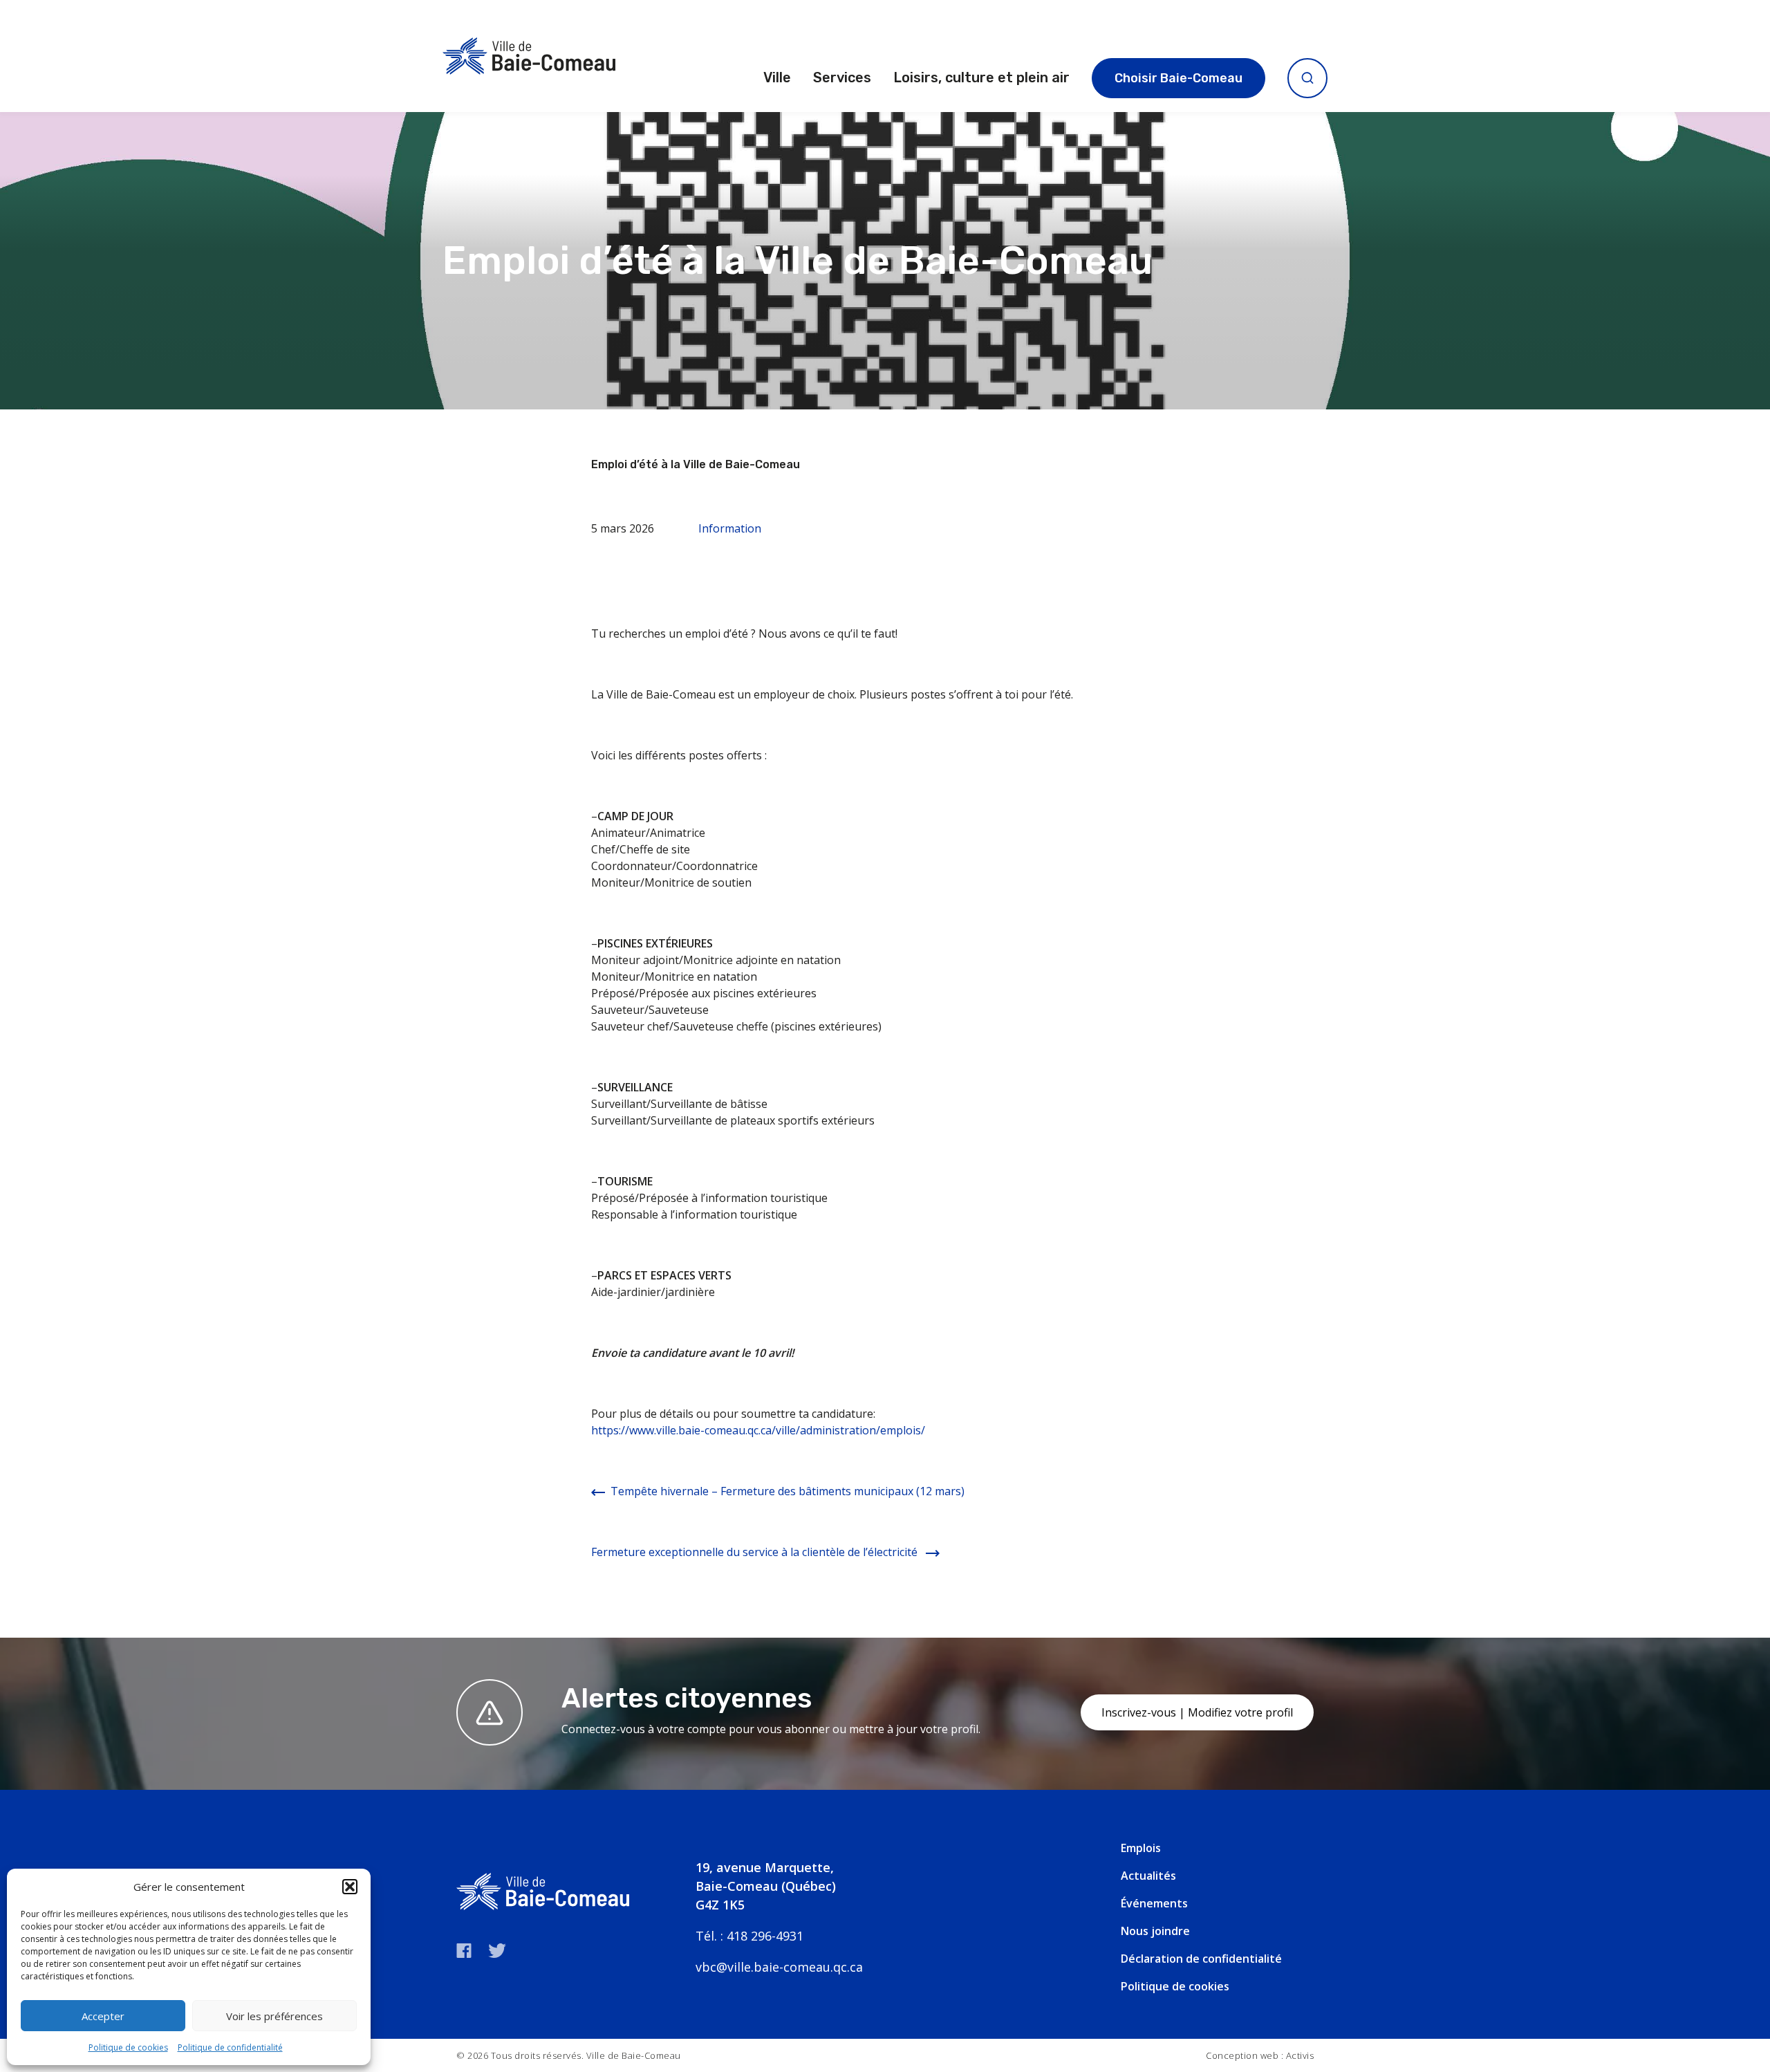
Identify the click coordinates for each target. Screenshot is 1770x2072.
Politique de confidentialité (230, 2047)
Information (730, 528)
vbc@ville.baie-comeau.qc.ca (779, 1967)
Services (842, 77)
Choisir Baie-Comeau (1179, 78)
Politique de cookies (128, 2047)
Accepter (103, 2016)
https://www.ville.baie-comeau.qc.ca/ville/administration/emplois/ (758, 1430)
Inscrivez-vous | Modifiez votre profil (1197, 1712)
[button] (350, 1887)
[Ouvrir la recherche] (1307, 78)
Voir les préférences (274, 2016)
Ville (777, 77)
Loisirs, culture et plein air (981, 77)
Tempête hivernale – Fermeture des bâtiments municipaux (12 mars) (788, 1491)
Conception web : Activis (1260, 2055)
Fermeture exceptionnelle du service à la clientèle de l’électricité (756, 1552)
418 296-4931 (765, 1936)
